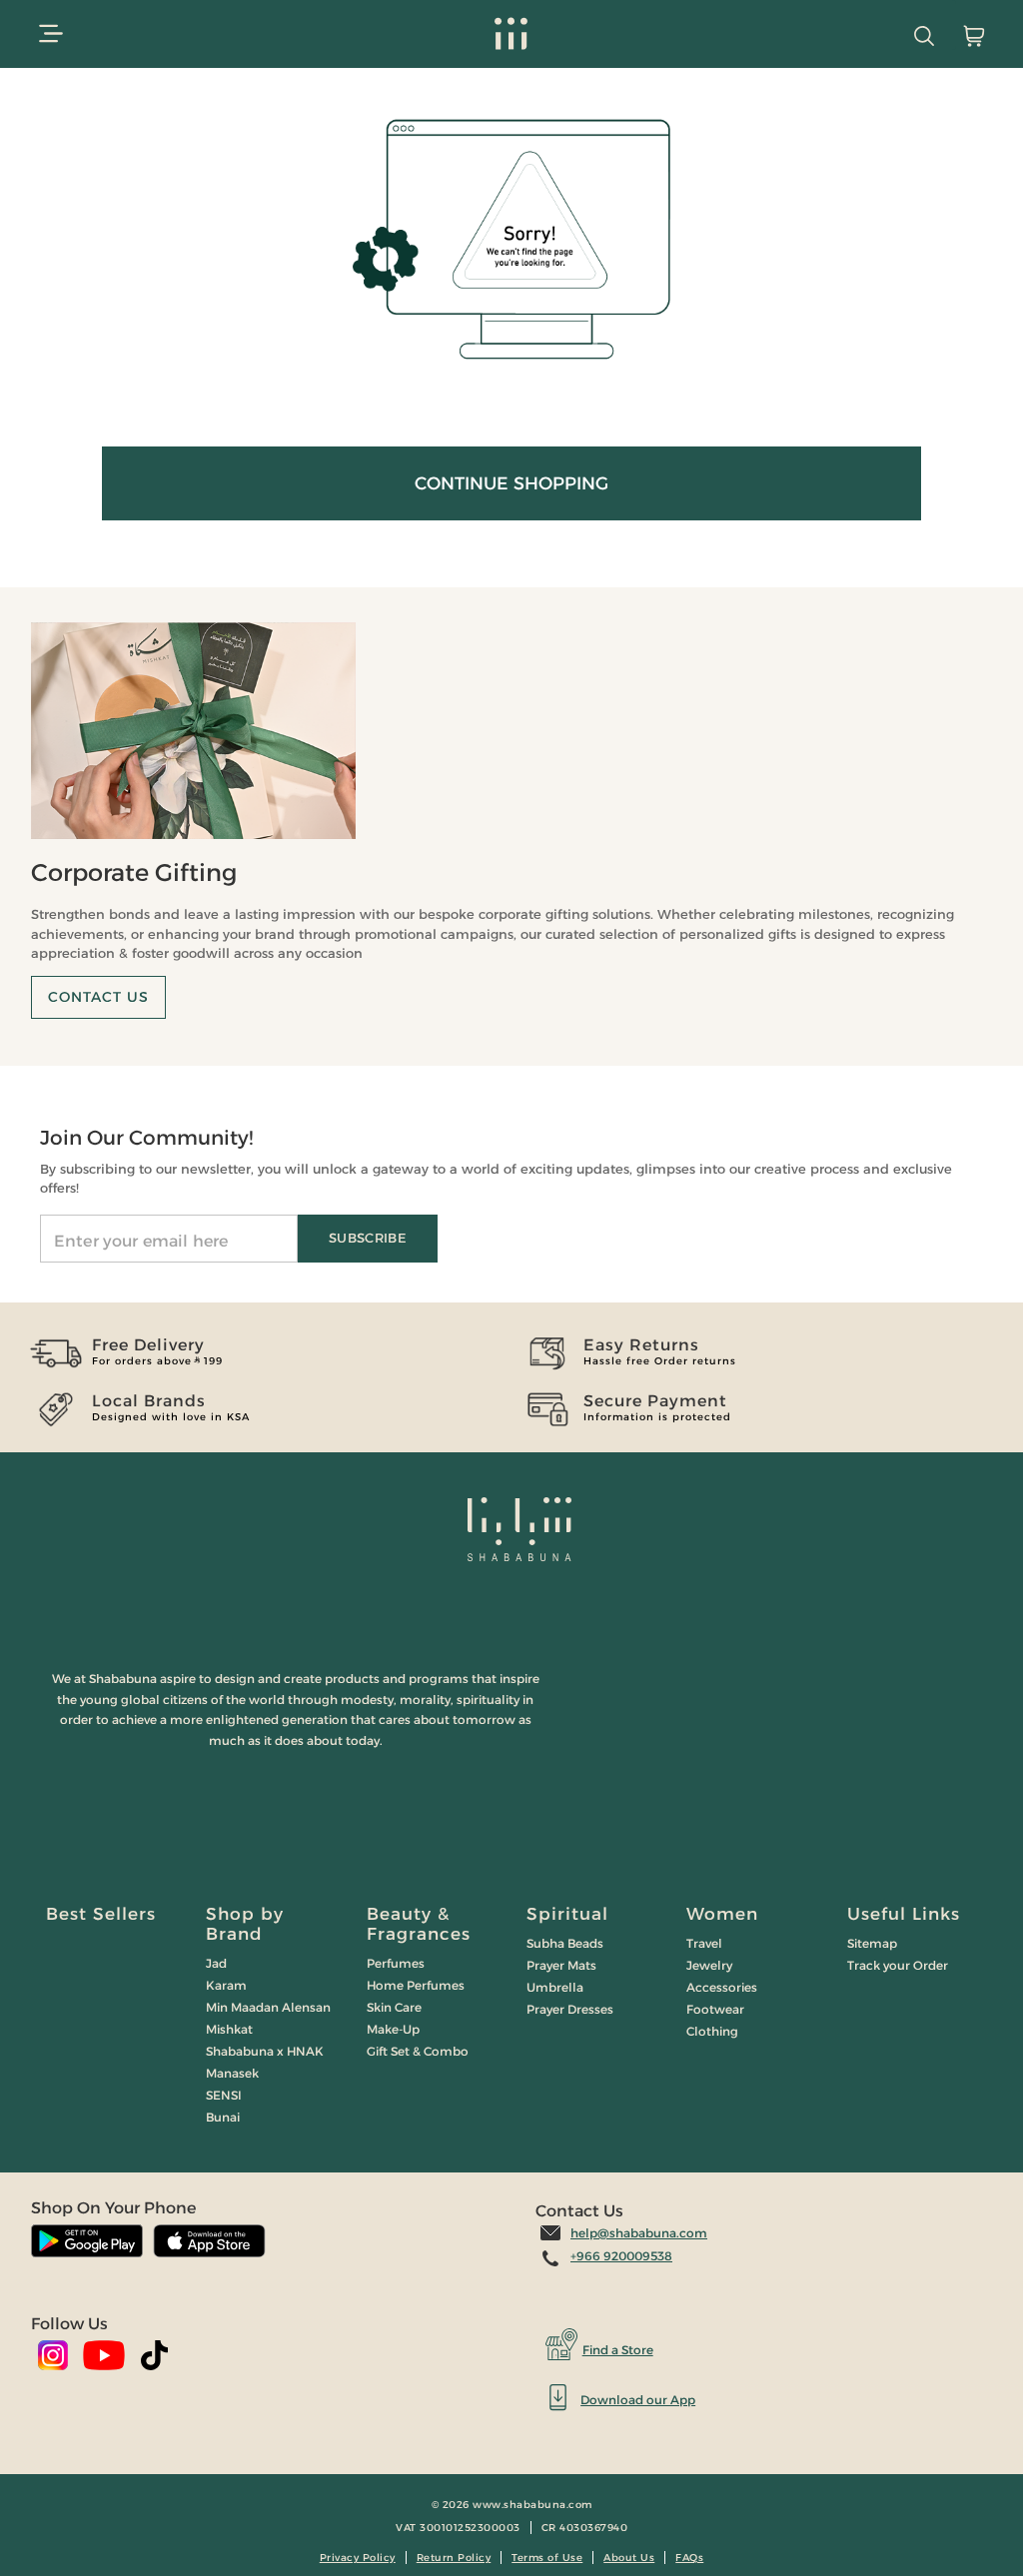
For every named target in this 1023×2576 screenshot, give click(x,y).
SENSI (224, 2095)
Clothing (712, 2031)
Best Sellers (101, 1914)
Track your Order (898, 1965)
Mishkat (229, 2029)
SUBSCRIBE (368, 1238)
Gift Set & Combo (418, 2051)
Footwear (715, 2009)
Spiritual (567, 1914)
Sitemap (872, 1943)
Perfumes (396, 1963)
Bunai (223, 2117)
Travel (704, 1943)
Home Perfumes (416, 1985)
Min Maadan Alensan (268, 2007)
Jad (216, 1963)
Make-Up (393, 2029)
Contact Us (98, 997)
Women (722, 1914)
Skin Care (394, 2007)
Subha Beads (565, 1943)
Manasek (232, 2073)
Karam (226, 1985)
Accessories (722, 1987)
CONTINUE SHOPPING (511, 483)
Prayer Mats (561, 1965)
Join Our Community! (146, 1138)
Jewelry (709, 1965)
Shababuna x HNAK (265, 2051)
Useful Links (904, 1914)
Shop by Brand (245, 1924)
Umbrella (555, 1987)
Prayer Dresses (570, 2009)
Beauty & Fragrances (419, 1924)
